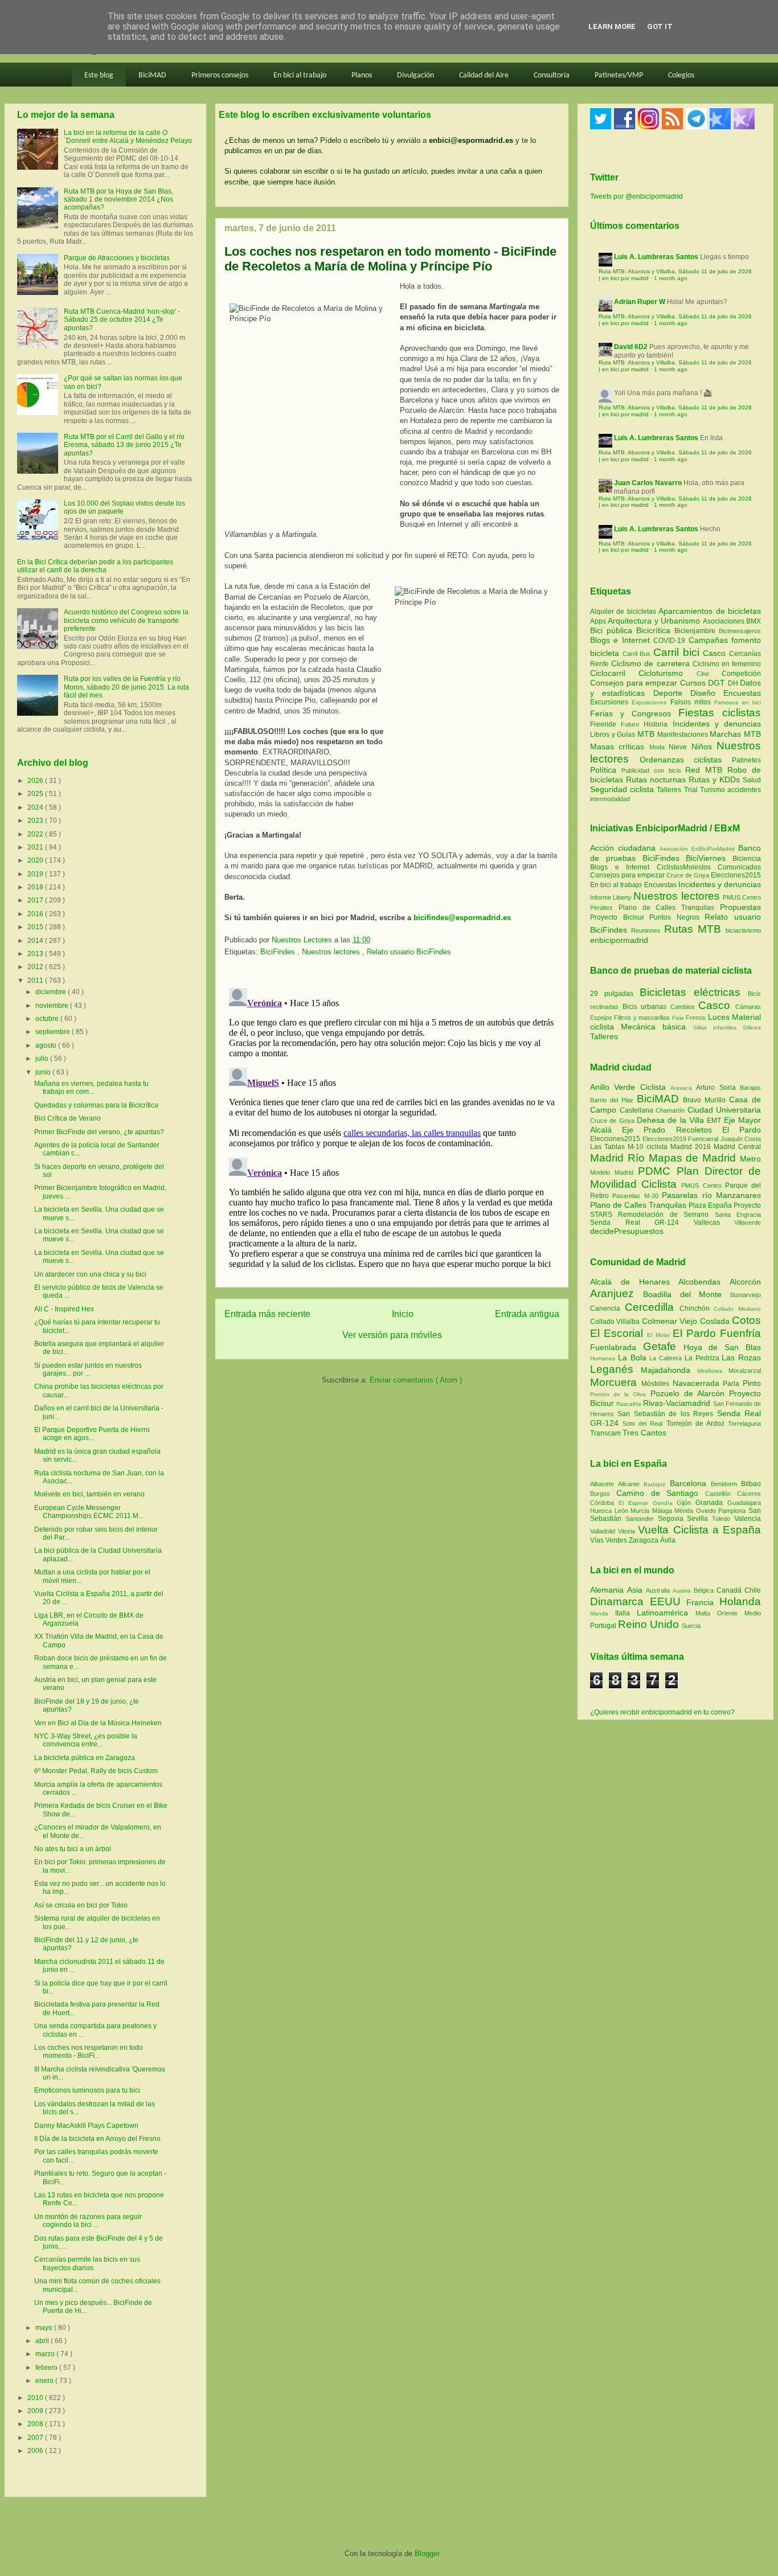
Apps (599, 621)
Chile (753, 1590)
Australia (659, 1590)
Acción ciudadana (623, 848)
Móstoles (657, 1384)
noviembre (53, 1006)
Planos (362, 75)
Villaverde (748, 1223)
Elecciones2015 (736, 875)
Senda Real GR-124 (642, 1223)
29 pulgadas (612, 994)
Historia (658, 724)
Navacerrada (698, 1383)
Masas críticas (620, 746)
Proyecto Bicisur (617, 917)
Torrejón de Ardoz (697, 1424)
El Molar (660, 1335)
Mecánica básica (653, 1027)
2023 (36, 821)
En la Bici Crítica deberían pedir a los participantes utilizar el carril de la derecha (95, 566)
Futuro (632, 724)
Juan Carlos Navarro (648, 483)
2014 (36, 941)
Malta (706, 1613)
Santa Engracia (738, 1215)
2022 (36, 834)
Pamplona (733, 1511)
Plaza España (711, 1205)
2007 (36, 2438)
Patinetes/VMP (619, 75)
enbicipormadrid (619, 940)
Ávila (668, 1540)
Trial (692, 790)
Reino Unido (650, 1624)
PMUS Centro (742, 897)
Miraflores (713, 1371)
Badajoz (656, 1484)
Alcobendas (704, 1282)
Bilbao (751, 1484)
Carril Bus (638, 654)
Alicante (631, 1484)
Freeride (605, 724)
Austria (683, 1591)
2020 (36, 860)
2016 (36, 914)
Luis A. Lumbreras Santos (656, 257)
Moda (659, 747)
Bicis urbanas (645, 1007)
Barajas (750, 1088)
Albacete (604, 1484)
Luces (719, 1017)
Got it (660, 26)
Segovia (673, 1519)
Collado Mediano (737, 1309)
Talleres (670, 790)
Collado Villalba (616, 1322)
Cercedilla (652, 1307)
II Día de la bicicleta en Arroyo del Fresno (97, 2139)
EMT (715, 1121)
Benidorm (726, 1484)
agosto (47, 1045)
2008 (36, 2424)
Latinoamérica (666, 1613)
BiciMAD (152, 75)
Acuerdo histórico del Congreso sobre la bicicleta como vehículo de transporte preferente (126, 620)
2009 (36, 2411)
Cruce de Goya (688, 875)
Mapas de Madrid (694, 1158)
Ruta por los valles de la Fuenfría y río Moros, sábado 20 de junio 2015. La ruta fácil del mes (126, 687)
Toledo (723, 1519)
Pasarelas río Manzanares (711, 1195)
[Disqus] (392, 1126)
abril (43, 2341)
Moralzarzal (745, 1371)
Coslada (716, 1321)
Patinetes (746, 760)
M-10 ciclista (649, 1147)
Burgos (603, 1494)
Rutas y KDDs (716, 780)
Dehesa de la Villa (672, 1120)
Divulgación (415, 75)
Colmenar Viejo (671, 1321)
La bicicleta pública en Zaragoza (85, 1758)
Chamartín (671, 1110)
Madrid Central (737, 1147)
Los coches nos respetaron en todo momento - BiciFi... (89, 2052)
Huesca (602, 1511)
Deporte (672, 693)
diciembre (52, 992)
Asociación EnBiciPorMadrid (697, 849)
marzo (46, 2354)
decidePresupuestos (627, 1231)
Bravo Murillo (706, 1100)
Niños (704, 746)
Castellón (721, 1494)
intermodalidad (610, 799)
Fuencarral (704, 1139)
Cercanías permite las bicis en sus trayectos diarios (87, 2263)
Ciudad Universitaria (724, 1110)
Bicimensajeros (740, 631)
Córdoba (604, 1503)
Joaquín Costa (741, 1139)
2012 (36, 967)
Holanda (740, 1601)
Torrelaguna (744, 1424)
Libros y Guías (614, 735)
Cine (709, 674)
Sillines (752, 1027)
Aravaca (683, 1088)
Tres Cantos (644, 1433)
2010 (36, 2398)
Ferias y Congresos (634, 713)
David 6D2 (631, 347)
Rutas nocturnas (657, 780)
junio (44, 1072)
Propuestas (740, 907)
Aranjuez (617, 1293)
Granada (711, 1503)
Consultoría (552, 75)
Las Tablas (609, 1147)
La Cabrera (667, 1358)
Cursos (694, 683)
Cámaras (748, 1007)
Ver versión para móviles (392, 1335)
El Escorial (619, 1333)
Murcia (641, 1511)
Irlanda (603, 1613)
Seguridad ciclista (623, 789)
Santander (642, 1519)
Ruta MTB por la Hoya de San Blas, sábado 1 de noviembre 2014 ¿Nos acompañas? (118, 200)
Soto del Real (644, 1424)
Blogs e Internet (622, 640)
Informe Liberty (611, 897)
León (623, 1511)
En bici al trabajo (300, 75)
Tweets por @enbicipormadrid (636, 196)
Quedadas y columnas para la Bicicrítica (96, 1105)
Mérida (685, 1511)
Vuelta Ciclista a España (699, 1530)
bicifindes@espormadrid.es (462, 918)
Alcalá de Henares (634, 1282)
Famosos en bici (738, 702)
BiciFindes (279, 952)
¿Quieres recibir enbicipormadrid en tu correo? (662, 1712)
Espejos (601, 1018)
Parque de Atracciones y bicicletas (117, 258)
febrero (47, 2368)
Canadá (730, 1590)
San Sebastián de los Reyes (667, 1414)
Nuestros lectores (332, 952)
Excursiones (611, 702)
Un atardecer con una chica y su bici (90, 1274)
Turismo (714, 790)
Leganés (615, 1369)
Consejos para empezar (635, 683)
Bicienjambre (697, 631)
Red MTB (706, 770)
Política (606, 770)
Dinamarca (620, 1601)
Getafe (663, 1346)
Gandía (665, 1503)
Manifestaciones (684, 735)
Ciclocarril (614, 673)
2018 (36, 887)
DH (734, 683)
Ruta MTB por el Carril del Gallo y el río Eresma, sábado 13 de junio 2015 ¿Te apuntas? (124, 445)
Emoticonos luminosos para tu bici (87, 2090)
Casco (716, 653)
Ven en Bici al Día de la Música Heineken (98, 1723)
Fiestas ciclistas (720, 713)
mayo (45, 2328)
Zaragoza (644, 1540)
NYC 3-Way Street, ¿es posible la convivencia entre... (86, 1740)
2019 (36, 874)
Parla (733, 1384)
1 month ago (671, 278)
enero (45, 2381)
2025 (36, 794)
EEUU (668, 1601)
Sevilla (699, 1519)
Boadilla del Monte (687, 1294)
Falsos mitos (693, 702)
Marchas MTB (735, 734)
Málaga (664, 1511)
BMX (754, 621)
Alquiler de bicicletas (624, 612)
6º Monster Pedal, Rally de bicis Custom (96, 1771)
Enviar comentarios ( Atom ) (416, 1380)
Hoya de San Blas (722, 1347)
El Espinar (636, 1503)
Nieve (680, 747)
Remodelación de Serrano (666, 1215)
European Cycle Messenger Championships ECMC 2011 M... (89, 1512)
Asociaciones (724, 621)
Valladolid (604, 1531)
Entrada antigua (527, 1314)
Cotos (746, 1320)
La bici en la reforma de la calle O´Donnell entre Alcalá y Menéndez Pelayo (128, 137)
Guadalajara (744, 1503)
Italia (626, 1613)
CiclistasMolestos (684, 867)
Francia (703, 1602)
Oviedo (707, 1511)
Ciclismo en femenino (727, 664)
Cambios (683, 1007)
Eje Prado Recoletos (672, 1130)
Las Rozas (741, 1357)
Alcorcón (745, 1282)
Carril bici (678, 652)
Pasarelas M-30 (637, 1196)
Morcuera (616, 1382)
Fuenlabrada (617, 1347)
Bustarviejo (746, 1295)
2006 (36, 2451)
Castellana (638, 1110)
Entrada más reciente (267, 1314)
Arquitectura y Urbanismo (655, 621)
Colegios (681, 75)
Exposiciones (651, 702)
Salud (752, 780)
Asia (636, 1590)
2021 (36, 847)
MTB (647, 734)
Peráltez (601, 908)
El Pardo (742, 1130)
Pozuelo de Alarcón (690, 1393)
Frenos (696, 1018)
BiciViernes (706, 858)
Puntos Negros (674, 917)
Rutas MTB (693, 929)
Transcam (606, 1433)
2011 (36, 981)
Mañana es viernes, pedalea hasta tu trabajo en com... (91, 1088)
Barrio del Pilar (613, 1100)
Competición (741, 674)
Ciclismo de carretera (652, 663)
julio (43, 1059)
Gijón (686, 1503)
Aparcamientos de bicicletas (710, 611)
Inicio (403, 1314)
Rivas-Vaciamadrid (678, 1403)
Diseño (707, 693)
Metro (750, 1159)
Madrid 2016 (692, 1147)
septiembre (54, 1032)
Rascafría (630, 1404)
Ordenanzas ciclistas (686, 760)
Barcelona (690, 1483)
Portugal (604, 1626)
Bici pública (613, 630)
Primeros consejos (220, 75)
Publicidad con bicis (654, 770)
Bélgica (705, 1590)
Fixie (678, 1018)
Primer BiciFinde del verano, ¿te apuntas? (99, 1132)
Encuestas (742, 693)
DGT (718, 683)
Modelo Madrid (614, 1172)
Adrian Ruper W (640, 302)
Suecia (691, 1626)
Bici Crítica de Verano (67, 1118)
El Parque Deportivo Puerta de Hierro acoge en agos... (92, 1434)
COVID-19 (671, 641)
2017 (36, 900)
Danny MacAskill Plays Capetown (86, 2126)
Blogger (427, 2554)
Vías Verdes (609, 1540)
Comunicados (739, 867)
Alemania (609, 1590)
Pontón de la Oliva (620, 1394)
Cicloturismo (667, 673)
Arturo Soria (718, 1088)
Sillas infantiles (715, 1027)
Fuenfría (740, 1333)
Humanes (604, 1358)
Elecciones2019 (666, 1139)
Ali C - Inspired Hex (64, 1309)
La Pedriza (703, 1358)
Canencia (607, 1308)
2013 (36, 954)
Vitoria (628, 1531)
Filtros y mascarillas (642, 1018)
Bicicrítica (655, 630)
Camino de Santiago (661, 1493)
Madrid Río (619, 1158)
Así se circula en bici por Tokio (81, 1905)
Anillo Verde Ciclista (630, 1087)
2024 (36, 807)
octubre (48, 1019)
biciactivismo (743, 930)
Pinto (752, 1383)
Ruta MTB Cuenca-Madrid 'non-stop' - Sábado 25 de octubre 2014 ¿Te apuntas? (122, 320)
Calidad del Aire (484, 75)
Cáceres (749, 1494)
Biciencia (747, 859)
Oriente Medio (739, 1613)
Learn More (612, 26)
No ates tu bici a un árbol (73, 1849)
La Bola (634, 1357)
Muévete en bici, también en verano (89, 1494)
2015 (36, 927)
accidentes (744, 790)
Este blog (99, 75)
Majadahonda (669, 1370)
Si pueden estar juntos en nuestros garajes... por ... (88, 1369)
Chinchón (697, 1308)
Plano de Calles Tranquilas (666, 908)
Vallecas (714, 1223)
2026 (36, 781)
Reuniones (646, 930)
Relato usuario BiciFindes (409, 952)
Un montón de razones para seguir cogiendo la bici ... (88, 2221)
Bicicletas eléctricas (690, 992)
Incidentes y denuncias (717, 724)
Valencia (748, 1519)
